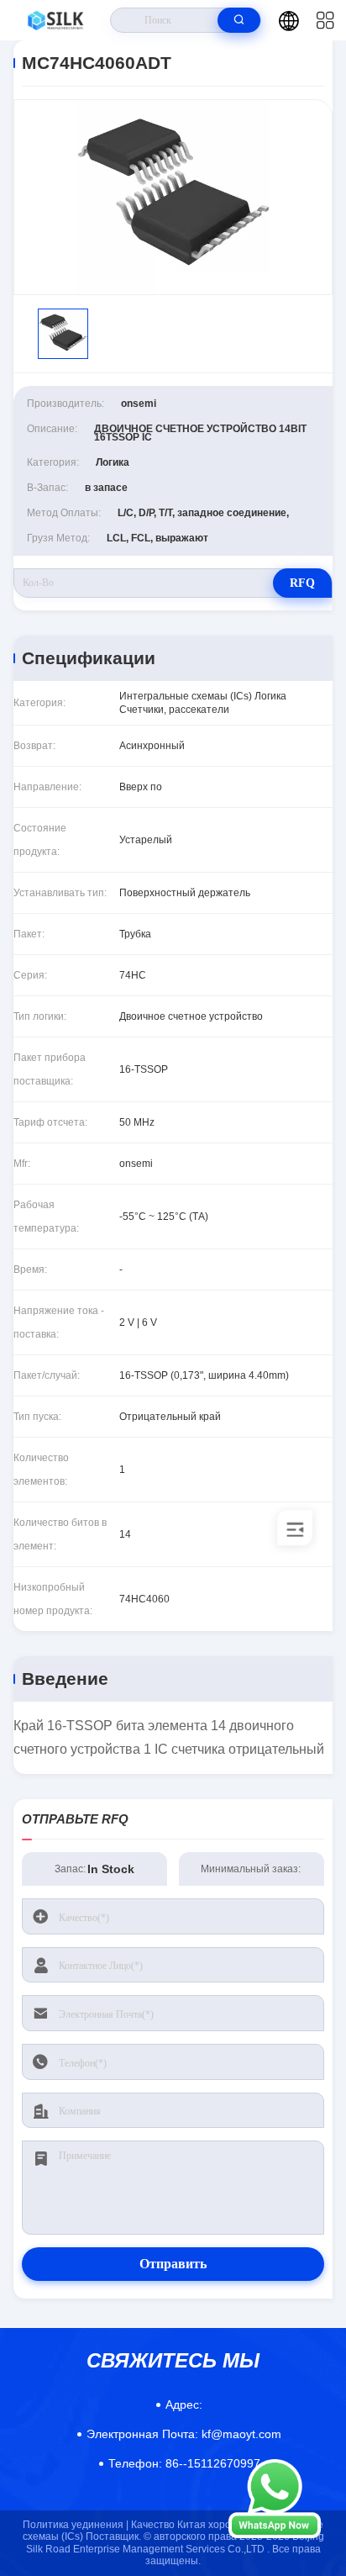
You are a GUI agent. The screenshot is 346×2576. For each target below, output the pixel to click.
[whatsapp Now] (275, 2534)
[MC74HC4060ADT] (173, 197)
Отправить (173, 2264)
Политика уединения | (76, 2525)
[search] (239, 20)
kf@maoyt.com (184, 2434)
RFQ (302, 583)
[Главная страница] (55, 20)
